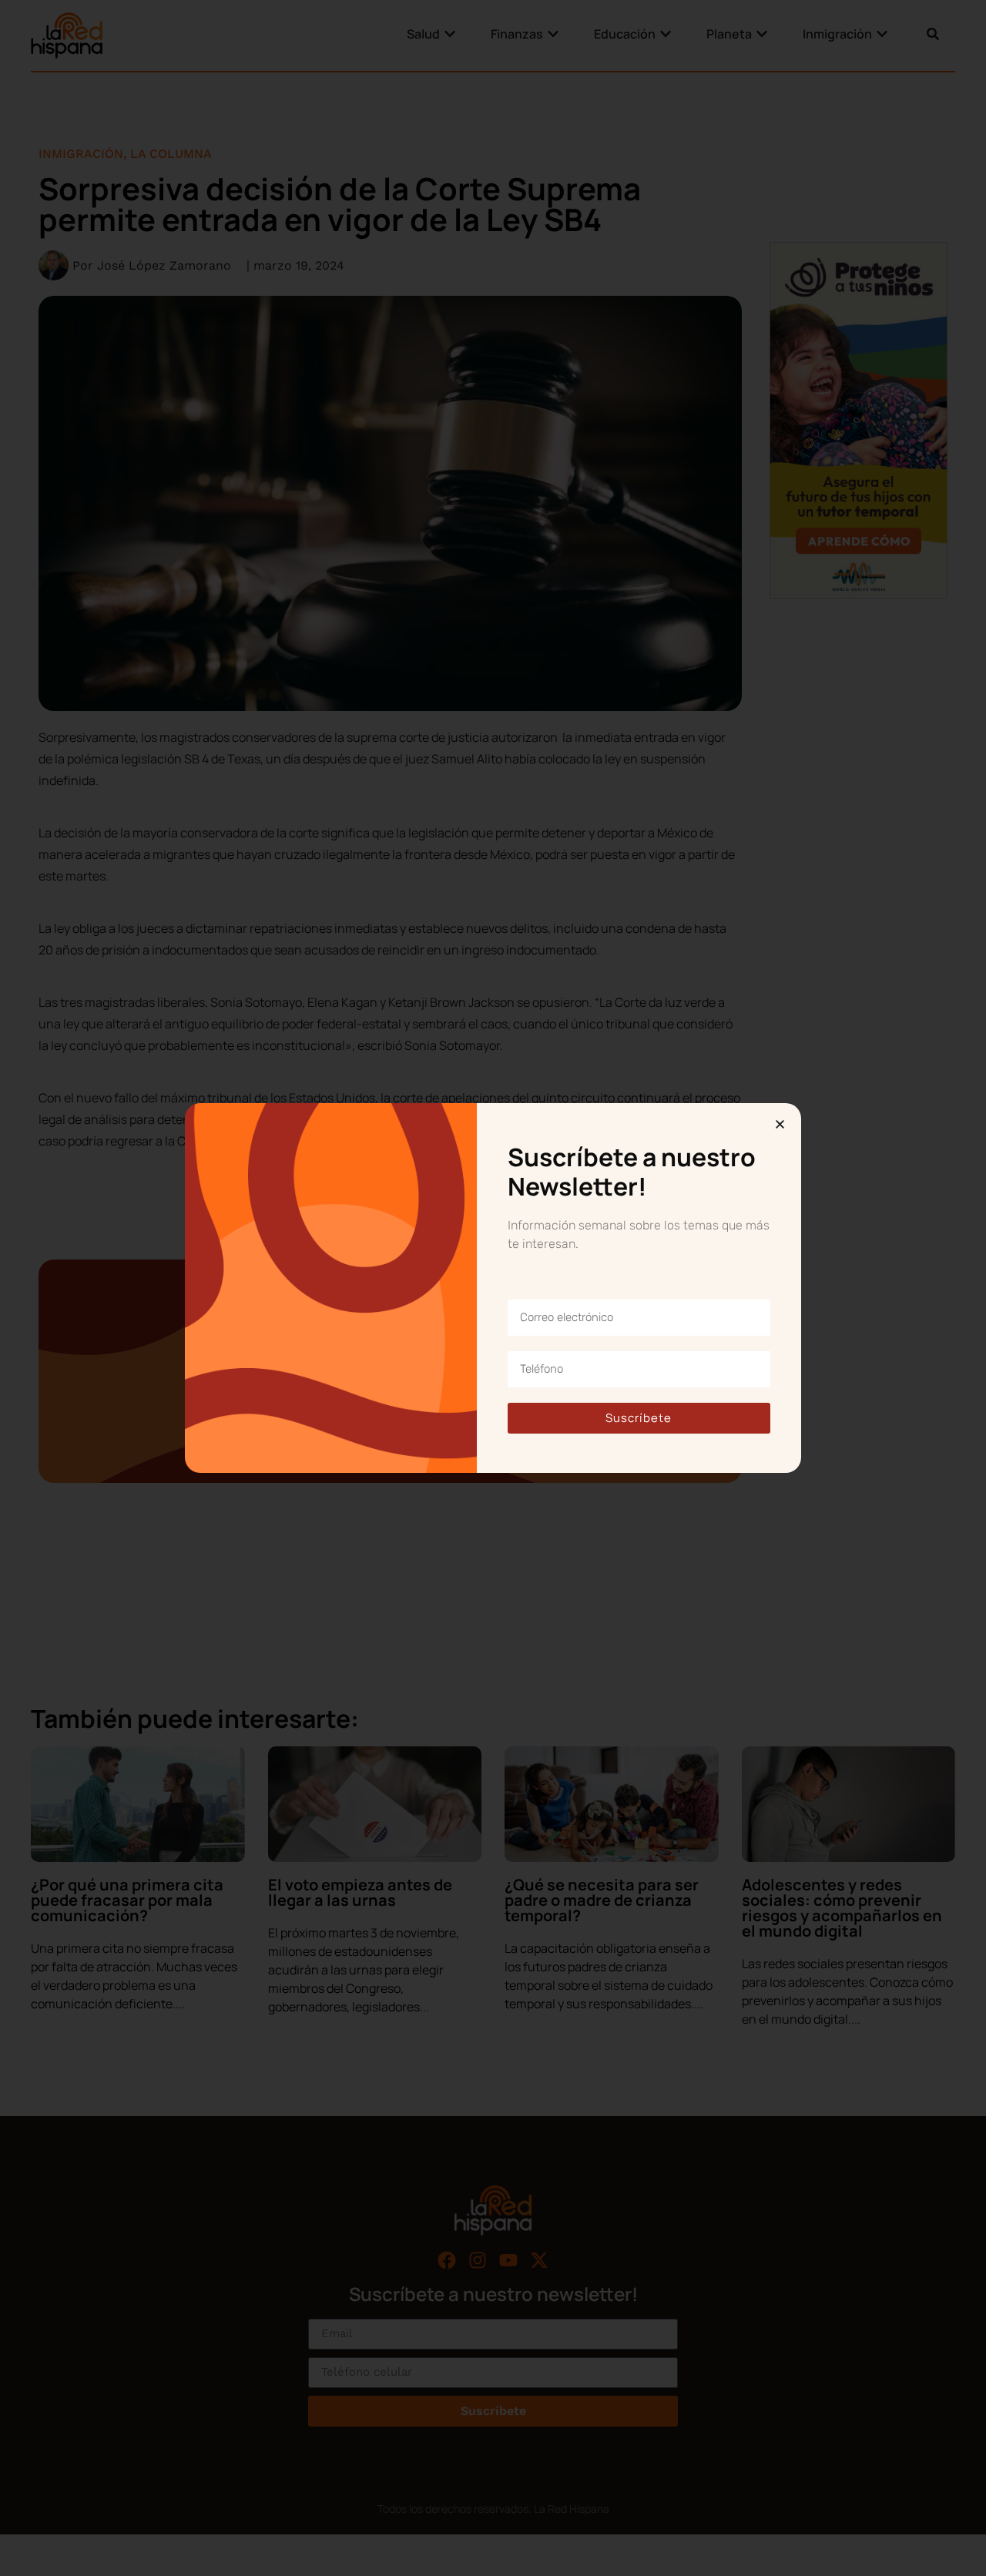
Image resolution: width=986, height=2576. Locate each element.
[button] (780, 1124)
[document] (493, 1288)
